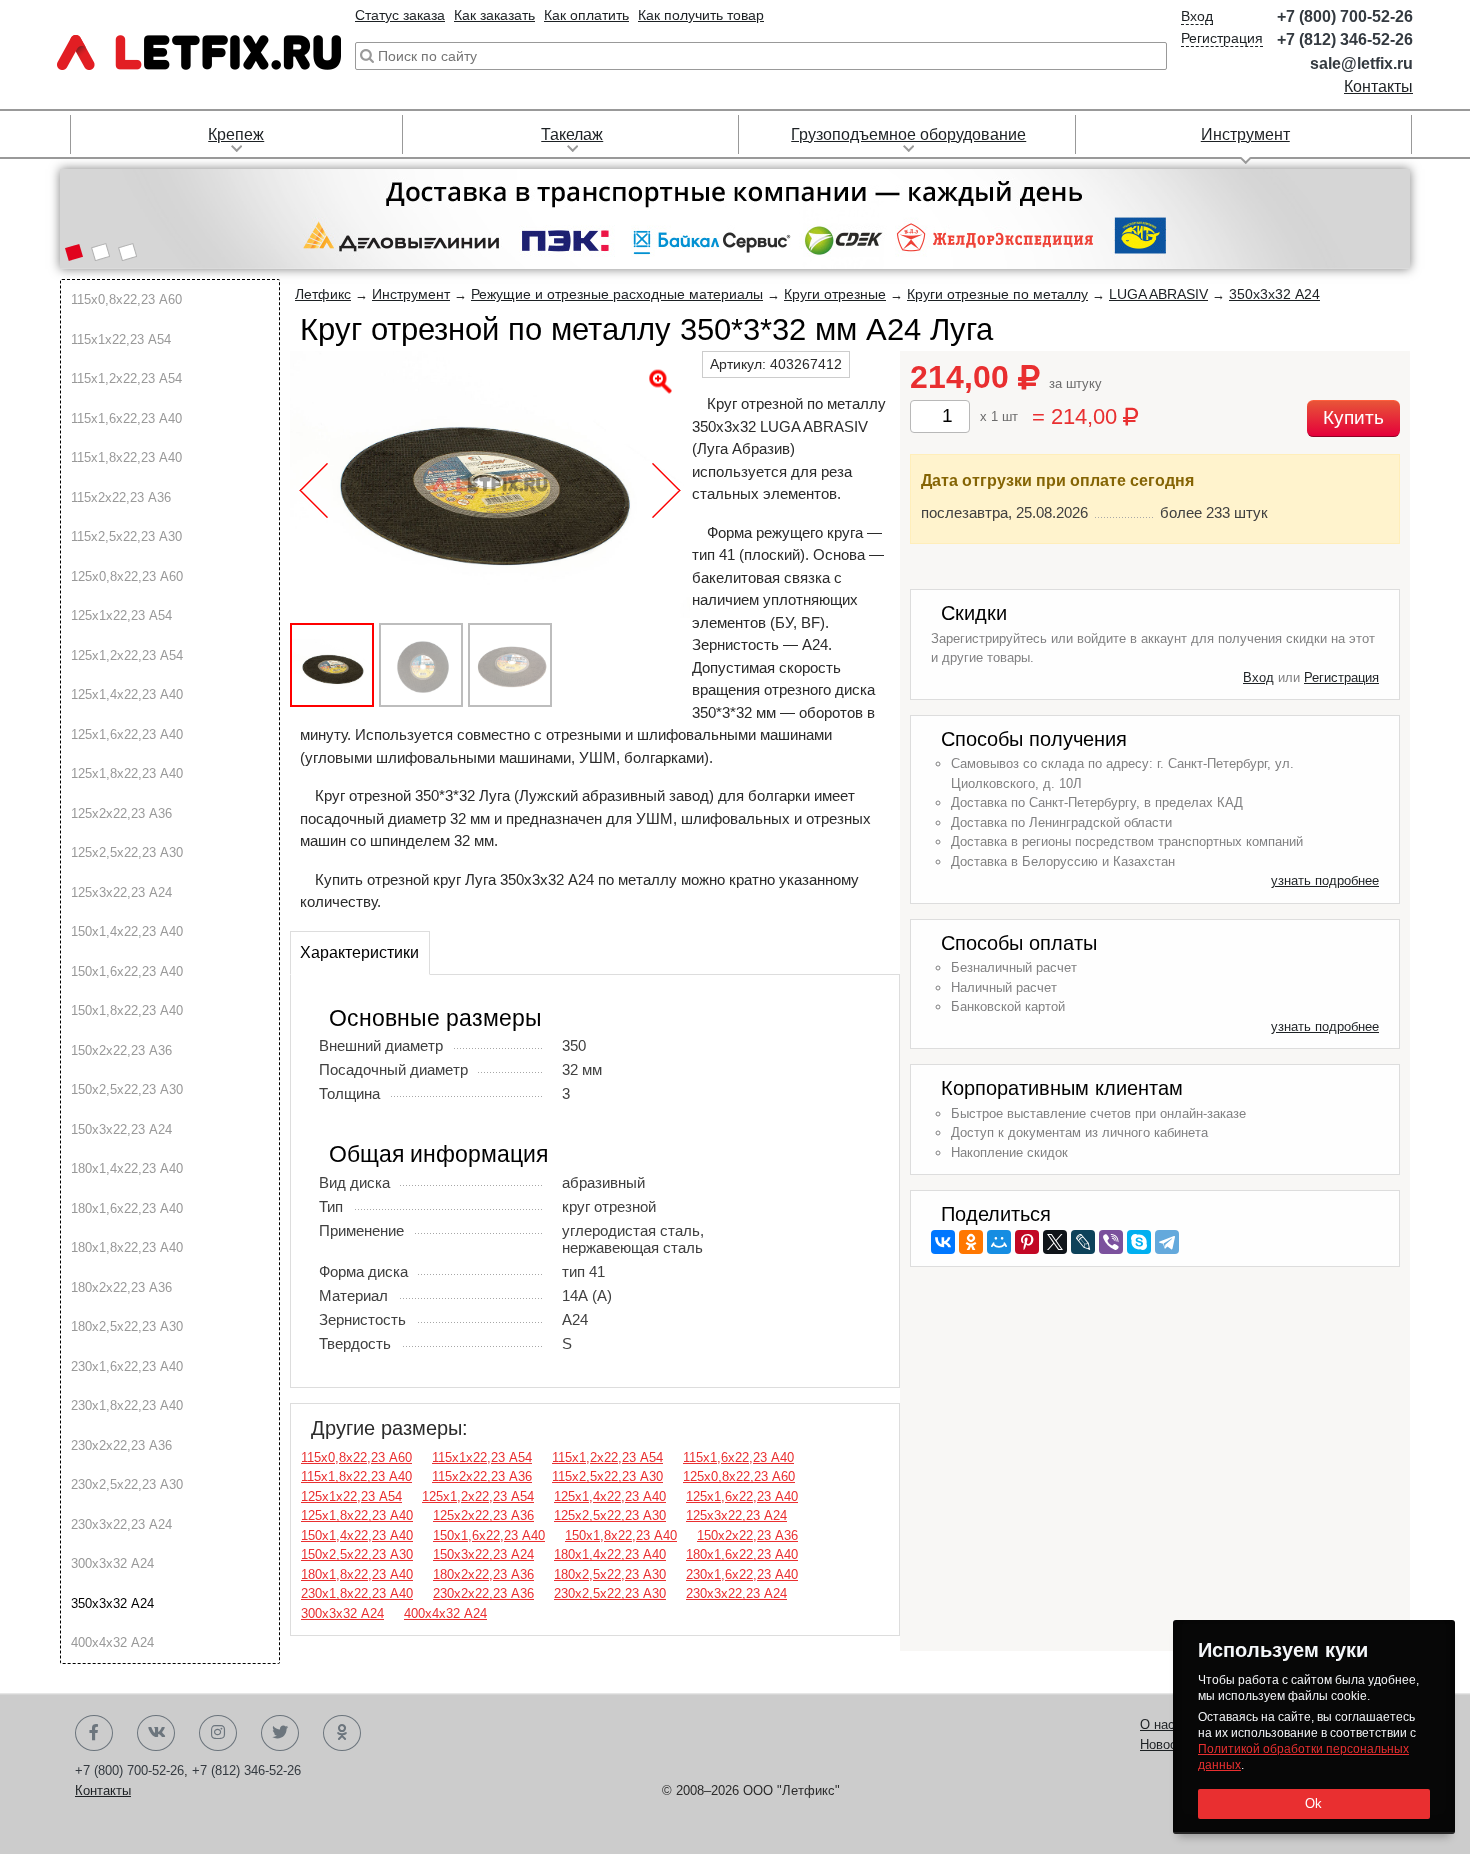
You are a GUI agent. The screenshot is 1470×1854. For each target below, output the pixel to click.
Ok (1314, 1803)
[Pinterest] (1027, 1242)
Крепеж (236, 134)
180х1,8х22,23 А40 (127, 1247)
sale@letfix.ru (1361, 63)
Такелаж (572, 134)
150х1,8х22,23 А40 (127, 1010)
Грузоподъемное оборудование (908, 134)
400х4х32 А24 (112, 1642)
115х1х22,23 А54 (121, 339)
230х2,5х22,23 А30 (127, 1484)
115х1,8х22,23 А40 (126, 457)
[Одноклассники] (971, 1242)
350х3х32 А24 (112, 1603)
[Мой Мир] (999, 1242)
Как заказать (494, 15)
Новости (1165, 1744)
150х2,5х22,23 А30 (127, 1089)
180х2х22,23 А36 (121, 1287)
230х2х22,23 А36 (121, 1445)
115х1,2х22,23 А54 (126, 378)
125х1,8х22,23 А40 (127, 773)
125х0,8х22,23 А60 (127, 576)
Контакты (1378, 86)
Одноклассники (342, 1733)
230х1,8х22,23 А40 (127, 1405)
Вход (1197, 16)
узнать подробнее (1325, 880)
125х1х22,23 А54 (121, 615)
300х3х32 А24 (112, 1563)
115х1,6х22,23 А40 (126, 418)
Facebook (94, 1733)
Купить (1353, 417)
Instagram (218, 1733)
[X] (1055, 1242)
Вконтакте (156, 1733)
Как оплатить (586, 15)
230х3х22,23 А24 (121, 1524)
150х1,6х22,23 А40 (127, 971)
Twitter (280, 1733)
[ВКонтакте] (943, 1242)
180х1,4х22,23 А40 (127, 1168)
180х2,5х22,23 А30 (127, 1326)
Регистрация (1222, 38)
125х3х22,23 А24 (121, 892)
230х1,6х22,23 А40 (127, 1366)
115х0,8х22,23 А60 (126, 299)
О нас (1157, 1724)
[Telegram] (1167, 1242)
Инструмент (1245, 134)
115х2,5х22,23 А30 (126, 536)
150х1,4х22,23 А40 (127, 931)
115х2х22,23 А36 (121, 497)
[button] (73, 254)
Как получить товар (701, 15)
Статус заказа (400, 15)
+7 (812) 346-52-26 (1345, 39)
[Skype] (1139, 1242)
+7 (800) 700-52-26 (1345, 16)
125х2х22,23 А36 (121, 813)
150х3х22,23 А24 (121, 1129)
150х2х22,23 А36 (121, 1050)
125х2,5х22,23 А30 (127, 852)
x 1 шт (999, 416)
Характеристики (359, 952)
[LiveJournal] (1083, 1242)
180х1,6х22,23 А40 (127, 1208)
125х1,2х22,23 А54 (127, 655)
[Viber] (1111, 1242)
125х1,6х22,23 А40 (127, 734)
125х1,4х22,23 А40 (127, 694)
